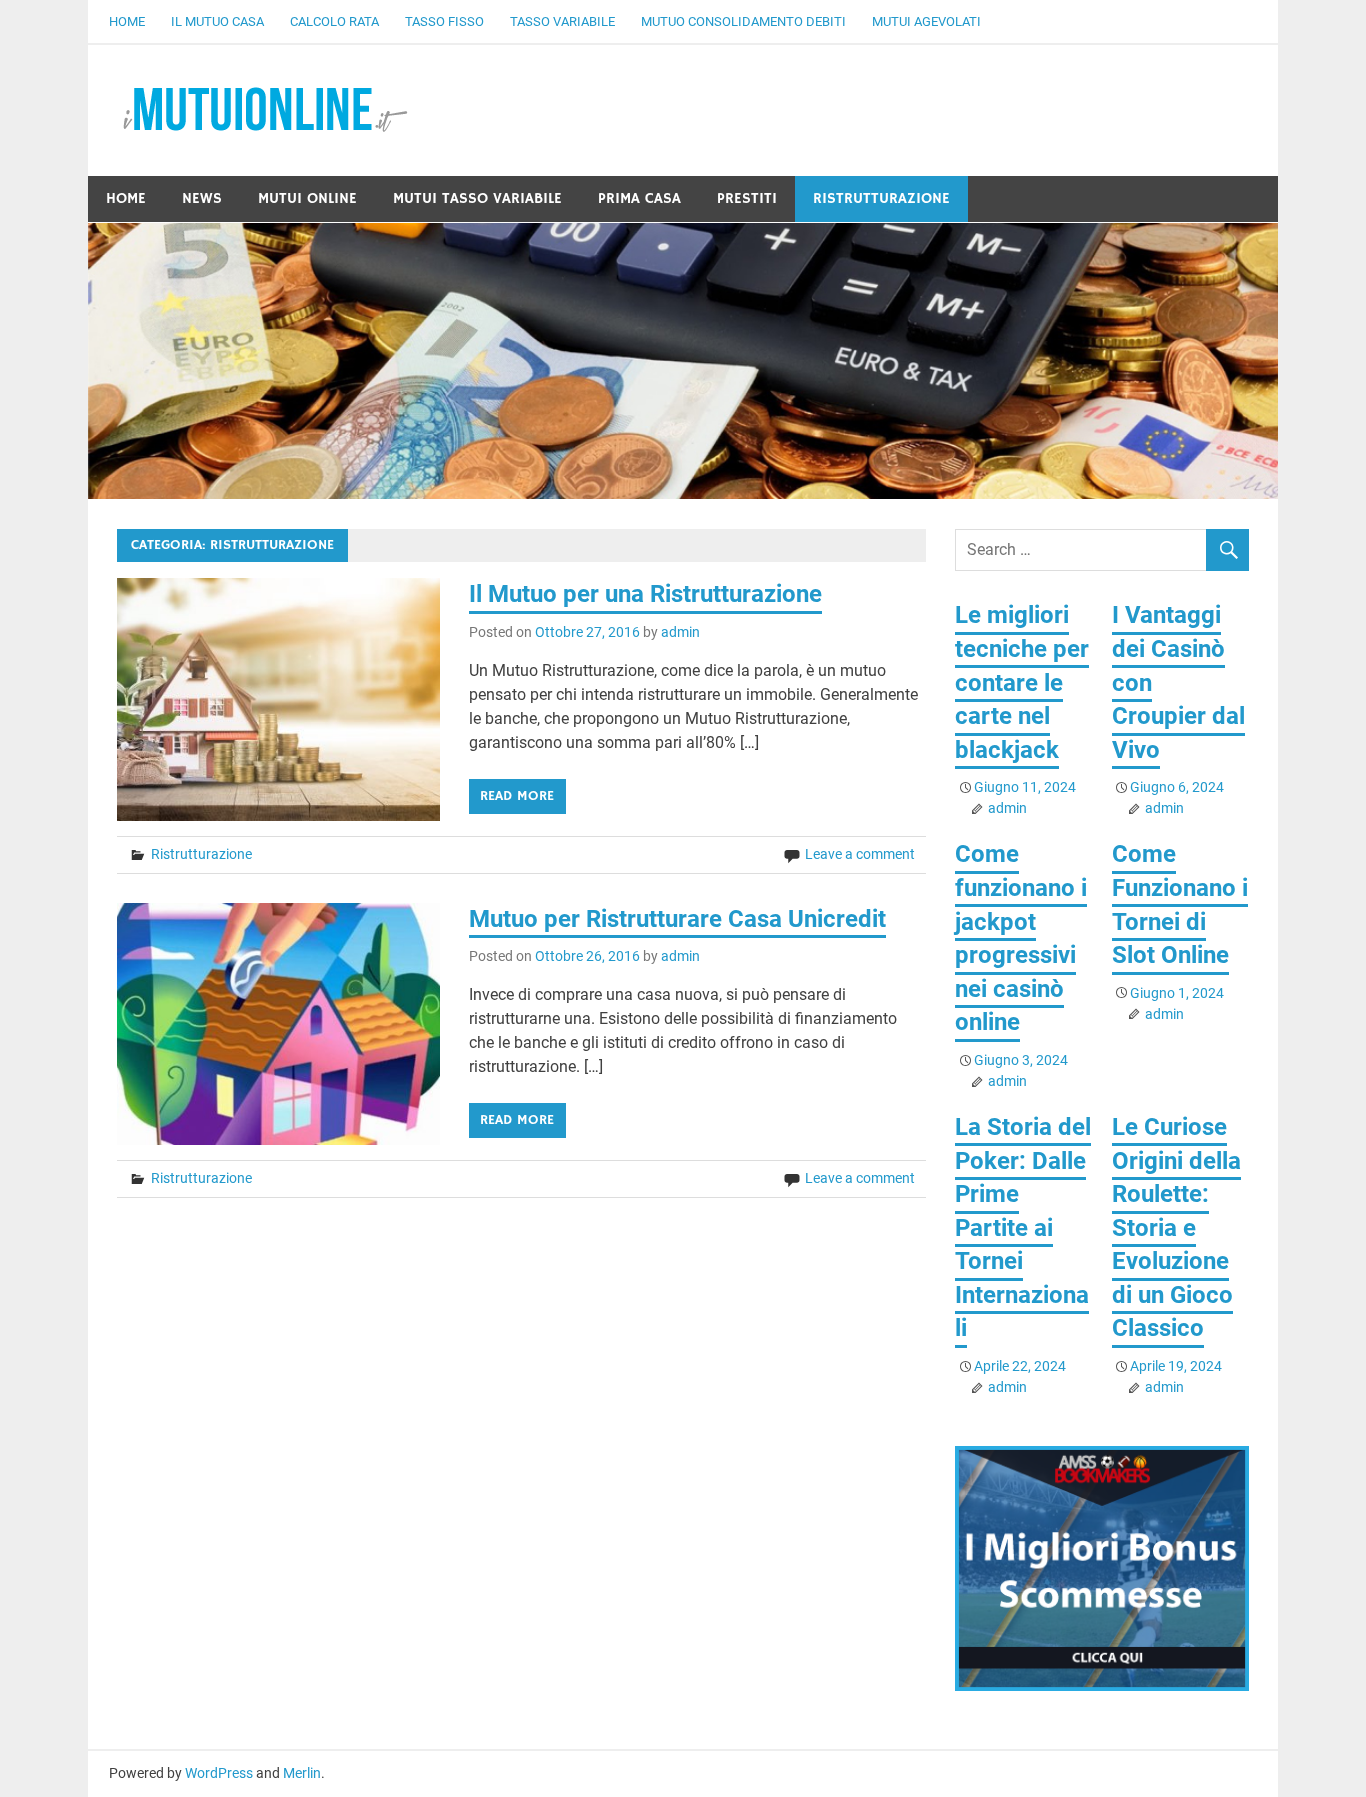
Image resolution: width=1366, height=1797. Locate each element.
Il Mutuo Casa (217, 21)
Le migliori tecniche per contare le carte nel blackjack (1022, 682)
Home (127, 21)
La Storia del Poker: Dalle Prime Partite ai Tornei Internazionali (1023, 1228)
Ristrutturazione (881, 198)
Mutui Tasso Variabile (477, 198)
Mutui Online (307, 198)
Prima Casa (639, 198)
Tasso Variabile (562, 21)
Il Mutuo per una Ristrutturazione (645, 594)
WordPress (219, 1773)
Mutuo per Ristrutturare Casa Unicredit (677, 919)
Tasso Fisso (444, 21)
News (202, 198)
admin (680, 632)
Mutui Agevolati (926, 21)
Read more (517, 796)
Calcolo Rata (334, 21)
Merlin (302, 1773)
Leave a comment (860, 854)
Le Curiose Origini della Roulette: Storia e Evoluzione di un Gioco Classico (1176, 1228)
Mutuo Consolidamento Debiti (743, 21)
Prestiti (747, 198)
